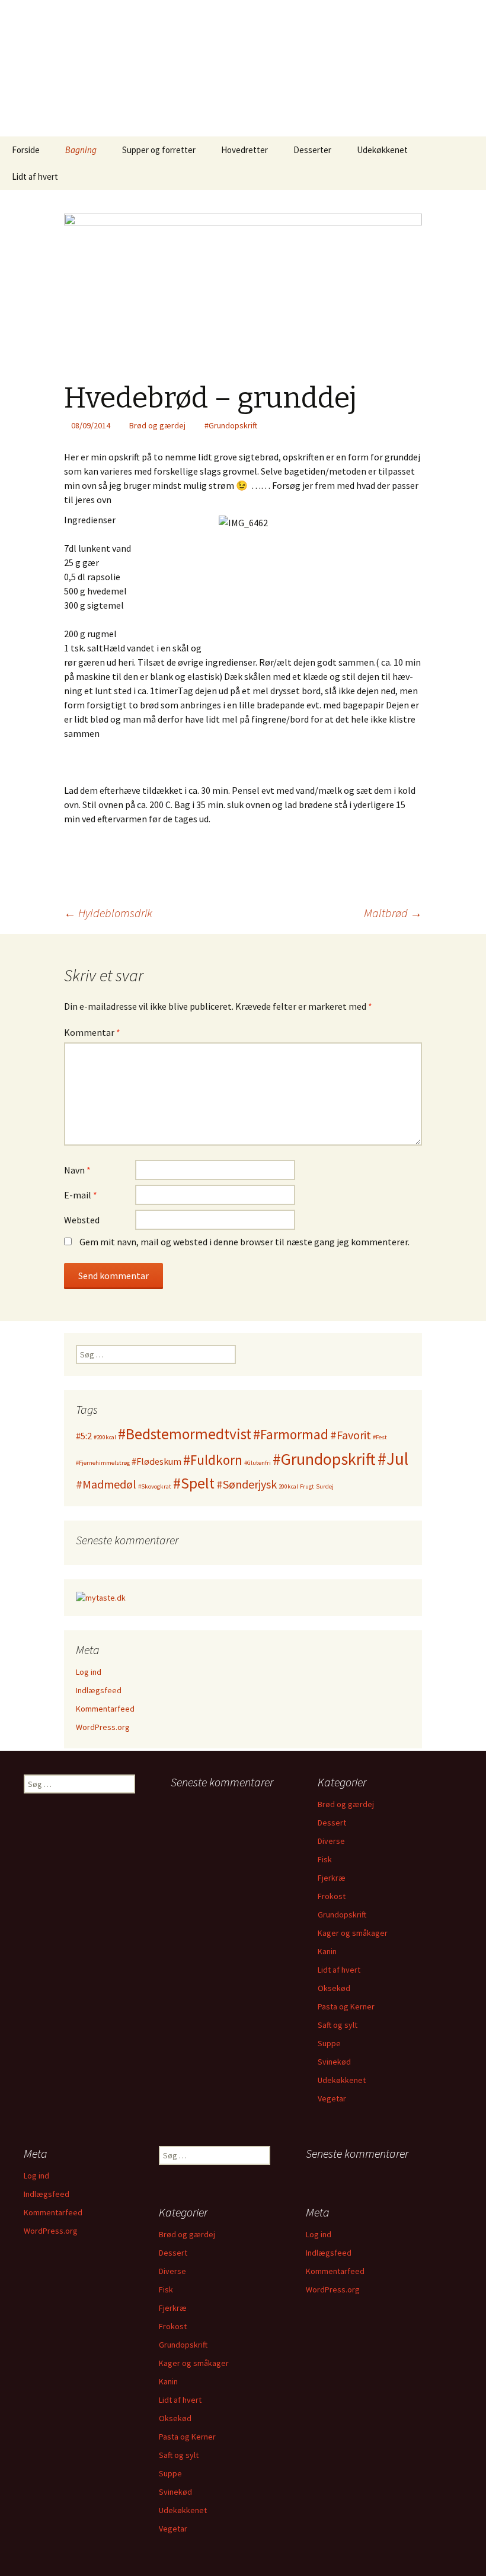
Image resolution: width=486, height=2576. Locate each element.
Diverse (331, 1841)
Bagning (81, 150)
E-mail (81, 1195)
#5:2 (84, 1436)
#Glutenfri (258, 1463)
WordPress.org (103, 1727)
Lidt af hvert (35, 176)
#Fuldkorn (213, 1460)
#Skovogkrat (155, 1486)
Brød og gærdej (157, 425)
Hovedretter (244, 150)
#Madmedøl (106, 1484)
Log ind (89, 1672)
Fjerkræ (332, 1878)
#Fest (380, 1437)
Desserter (312, 150)
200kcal (288, 1486)
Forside (26, 150)
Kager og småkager (353, 1933)
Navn (77, 1170)
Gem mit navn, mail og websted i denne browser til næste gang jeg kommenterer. (244, 1242)
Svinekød (334, 2062)
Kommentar (92, 1032)
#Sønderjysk (247, 1484)
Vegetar (332, 2098)
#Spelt (194, 1483)
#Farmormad (291, 1434)
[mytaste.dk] (101, 1597)
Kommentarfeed (105, 1709)
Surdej (325, 1486)
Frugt (307, 1486)
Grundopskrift (342, 1914)
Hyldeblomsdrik (108, 913)
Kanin (327, 1951)
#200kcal (105, 1437)
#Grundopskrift (231, 425)
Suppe (329, 2043)
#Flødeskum (156, 1461)
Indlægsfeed (99, 1690)
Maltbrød (393, 913)
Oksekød (334, 1988)
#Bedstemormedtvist (185, 1434)
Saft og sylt (338, 2025)
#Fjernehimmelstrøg (103, 1463)
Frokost (332, 1896)
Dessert (332, 1823)
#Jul (393, 1459)
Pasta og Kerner (346, 2006)
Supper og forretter (159, 150)
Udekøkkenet (382, 150)
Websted (82, 1220)
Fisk (325, 1859)
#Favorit (351, 1435)
